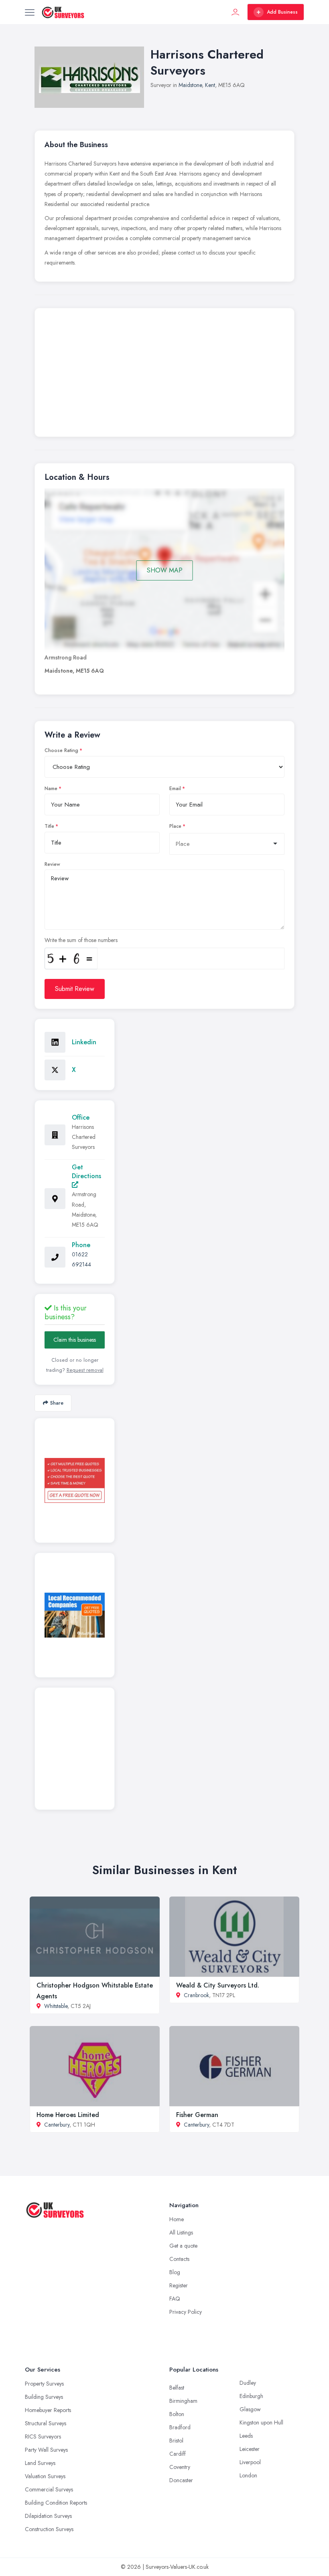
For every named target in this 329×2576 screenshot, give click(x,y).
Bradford (180, 2427)
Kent (210, 85)
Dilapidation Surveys (48, 2516)
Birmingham (183, 2401)
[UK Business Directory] (75, 1615)
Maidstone (190, 85)
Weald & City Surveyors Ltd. (218, 1985)
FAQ (175, 2299)
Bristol (176, 2441)
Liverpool (250, 2462)
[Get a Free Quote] (75, 1480)
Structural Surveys (46, 2423)
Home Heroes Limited (68, 2115)
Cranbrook (196, 1995)
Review (52, 864)
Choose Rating (61, 750)
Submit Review (75, 989)
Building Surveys (44, 2397)
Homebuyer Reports (48, 2410)
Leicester (250, 2449)
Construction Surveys (49, 2529)
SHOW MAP (165, 570)
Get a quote (183, 2246)
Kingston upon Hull (261, 2422)
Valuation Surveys (45, 2476)
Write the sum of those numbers (81, 940)
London (248, 2475)
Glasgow (250, 2409)
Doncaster (181, 2480)
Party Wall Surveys (46, 2450)
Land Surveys (40, 2463)
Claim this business (75, 1340)
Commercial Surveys (49, 2489)
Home (177, 2219)
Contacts (179, 2259)
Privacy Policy (186, 2312)
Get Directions (86, 1172)
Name (51, 789)
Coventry (180, 2467)
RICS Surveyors (43, 2436)
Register (179, 2285)
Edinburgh (251, 2396)
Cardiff (178, 2454)
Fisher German (197, 2115)
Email (175, 789)
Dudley (248, 2383)
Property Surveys (44, 2384)
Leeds (246, 2436)
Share (57, 1403)
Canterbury (57, 2125)
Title (49, 826)
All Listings (181, 2232)
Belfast (177, 2388)
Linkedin (84, 1042)
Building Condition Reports (56, 2503)
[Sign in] (236, 12)
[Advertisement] (164, 374)
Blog (175, 2272)
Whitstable (56, 2006)
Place (175, 826)
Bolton (177, 2414)
